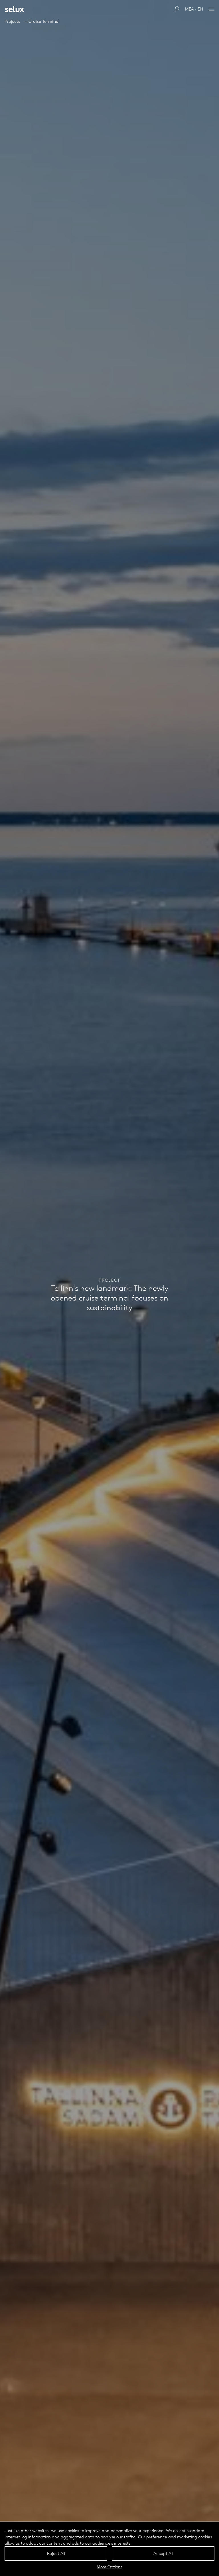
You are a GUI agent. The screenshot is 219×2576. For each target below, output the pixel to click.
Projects (12, 21)
